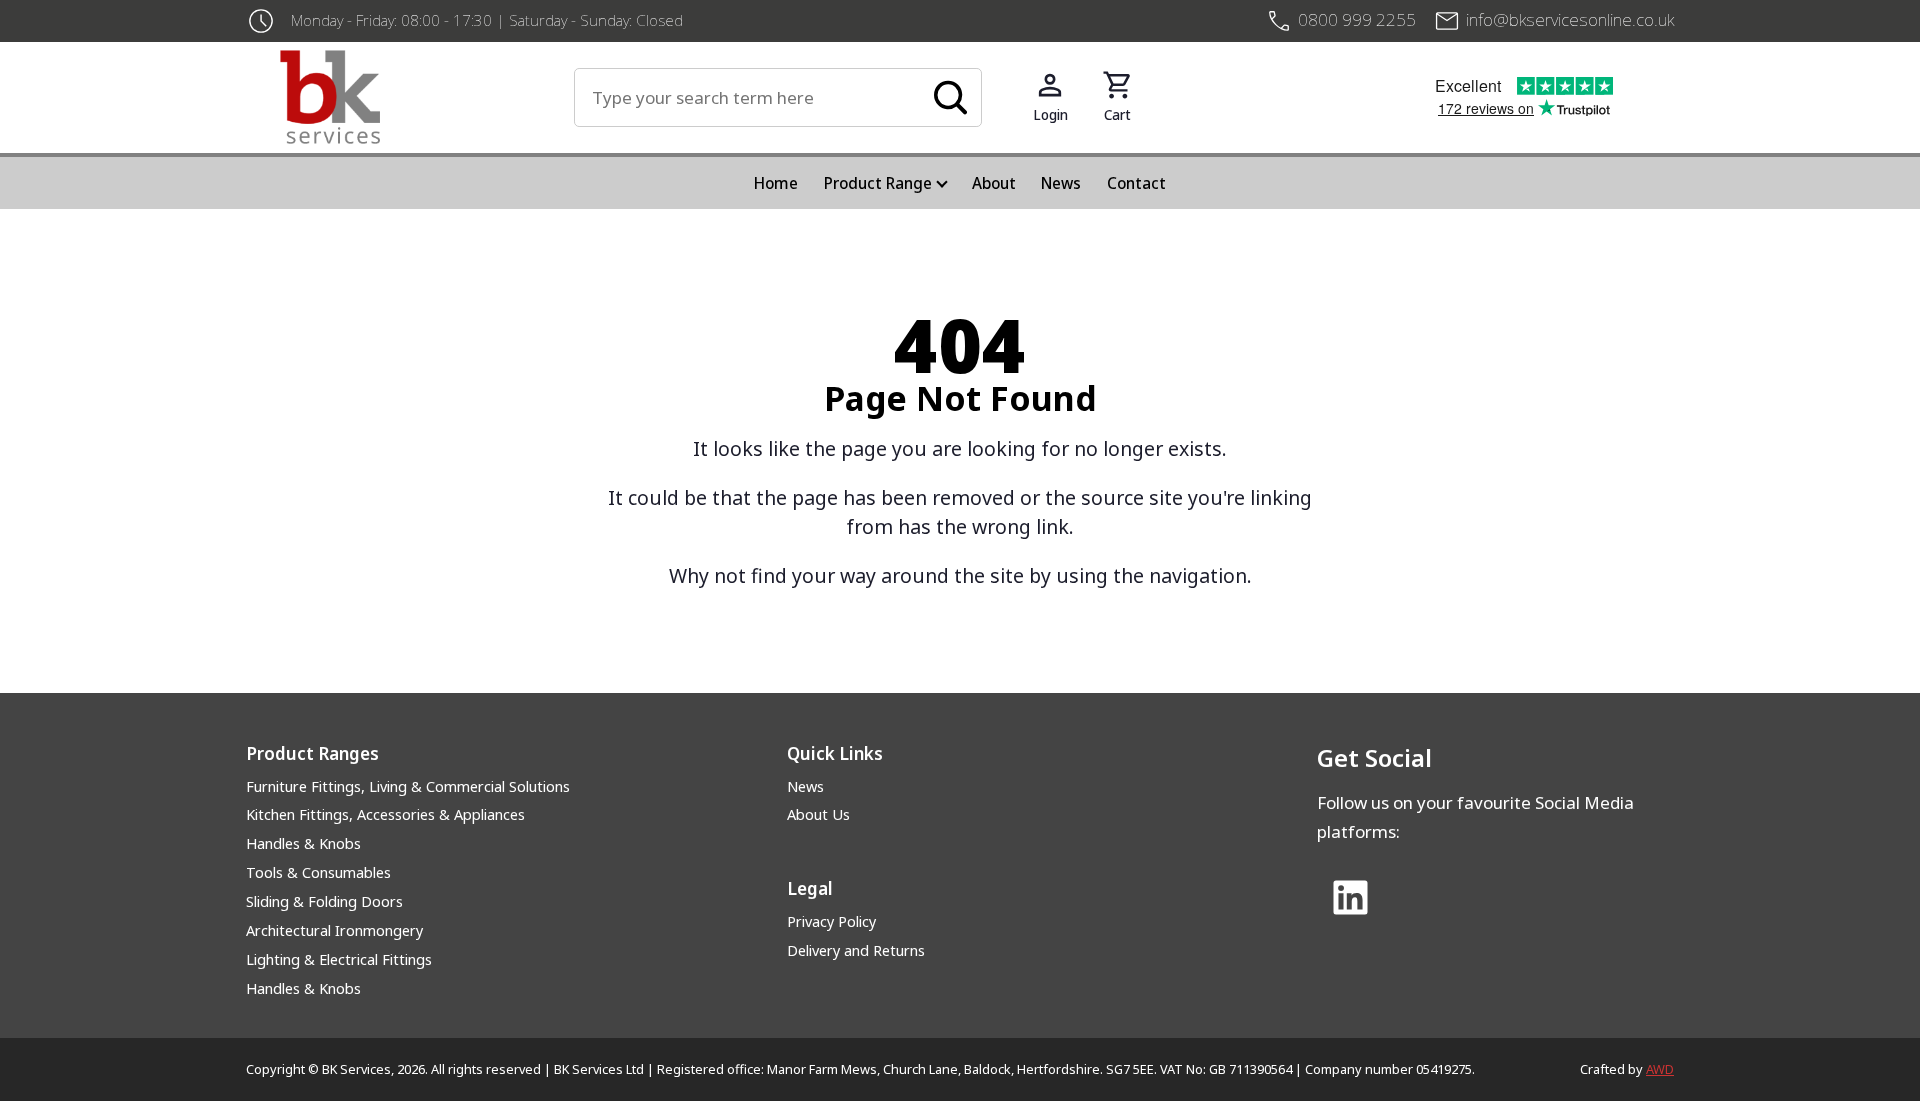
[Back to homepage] (427, 97)
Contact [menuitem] (1136, 183)
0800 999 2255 (1357, 19)
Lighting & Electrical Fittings (339, 959)
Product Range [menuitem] (878, 183)
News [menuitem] (1061, 183)
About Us (818, 814)
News (805, 786)
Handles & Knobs (303, 843)
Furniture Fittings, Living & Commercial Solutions (408, 786)
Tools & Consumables (318, 872)
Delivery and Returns (856, 950)
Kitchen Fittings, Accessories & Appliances (385, 814)
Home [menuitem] (776, 183)
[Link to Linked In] (1350, 899)
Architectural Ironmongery (334, 930)
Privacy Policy (831, 921)
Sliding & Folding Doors (324, 901)
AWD (1660, 1069)
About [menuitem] (994, 183)
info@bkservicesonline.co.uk (1570, 19)
